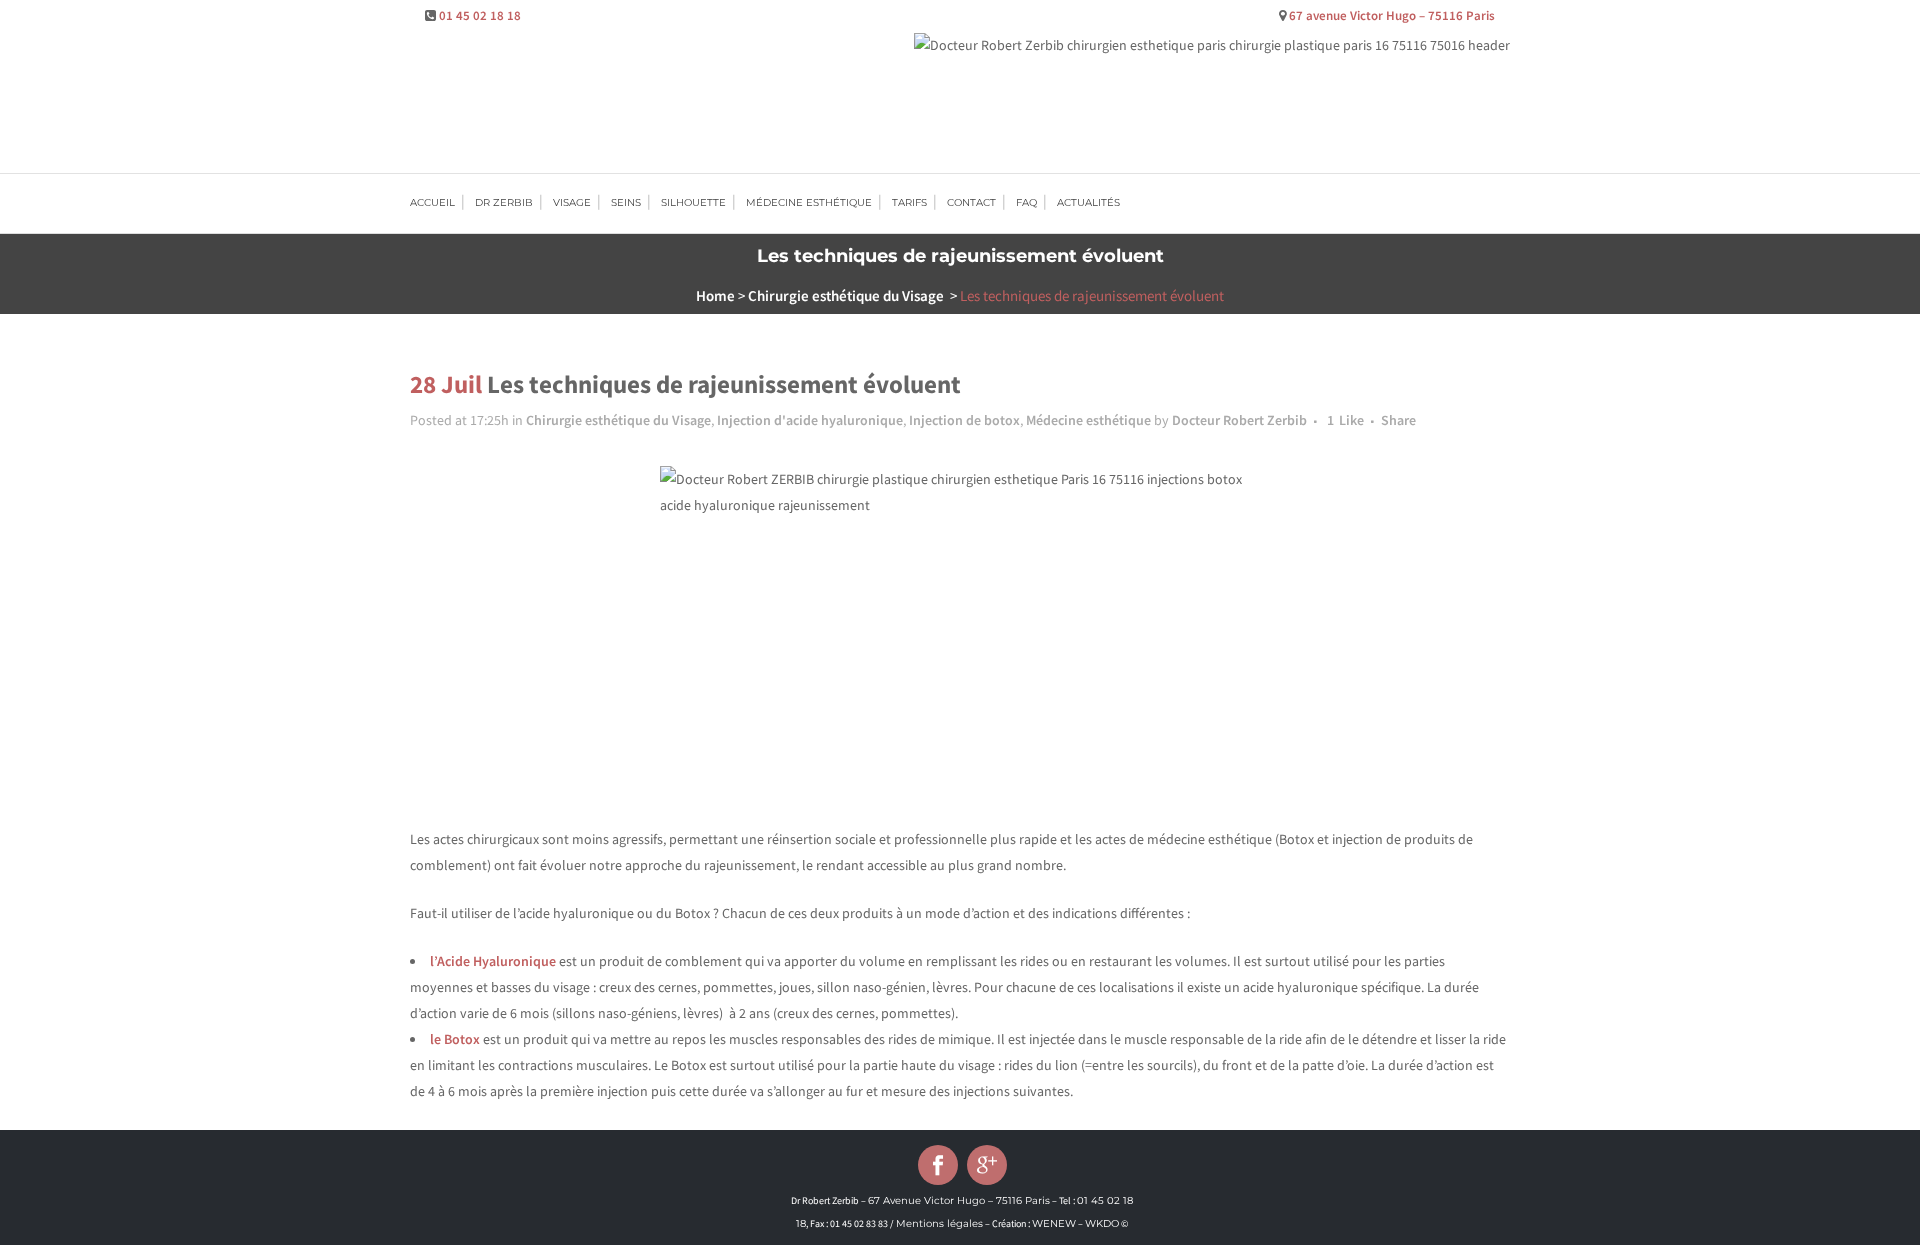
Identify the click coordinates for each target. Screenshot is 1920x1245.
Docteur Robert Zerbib (1239, 420)
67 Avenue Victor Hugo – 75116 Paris (959, 1200)
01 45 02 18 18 (480, 15)
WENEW (1054, 1223)
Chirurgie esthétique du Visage (846, 295)
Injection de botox (964, 420)
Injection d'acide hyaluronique (810, 420)
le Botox (455, 1039)
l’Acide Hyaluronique (493, 961)
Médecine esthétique (1088, 420)
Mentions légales (939, 1223)
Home (715, 295)
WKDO (1102, 1223)
